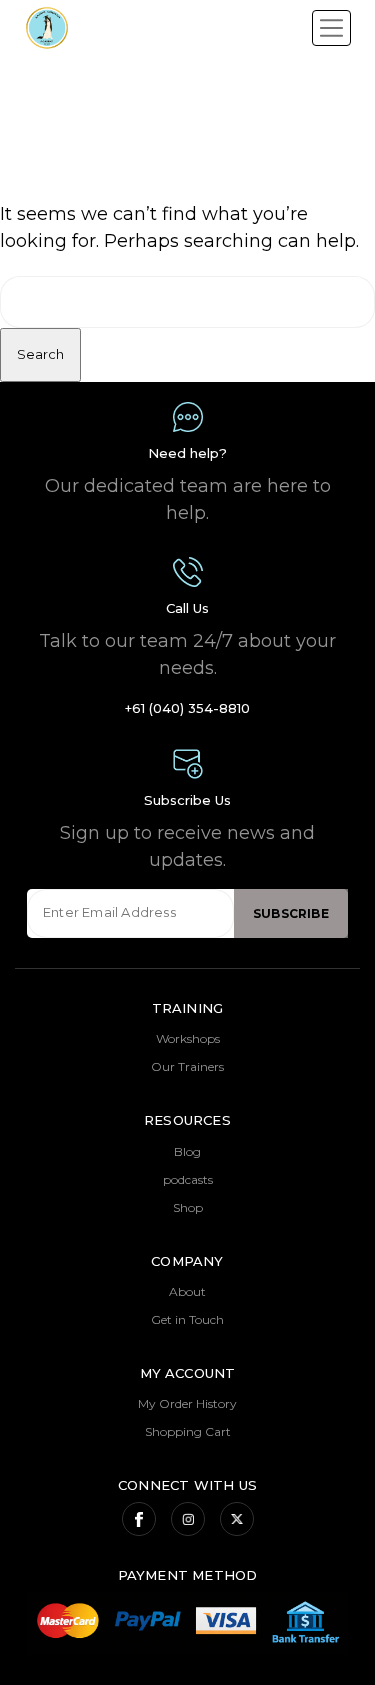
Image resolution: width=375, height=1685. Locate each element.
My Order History (187, 1403)
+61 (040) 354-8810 (187, 708)
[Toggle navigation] (331, 28)
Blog (187, 1151)
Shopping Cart (188, 1431)
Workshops (188, 1038)
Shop (188, 1207)
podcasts (188, 1179)
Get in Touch (187, 1319)
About (187, 1291)
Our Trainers (187, 1066)
